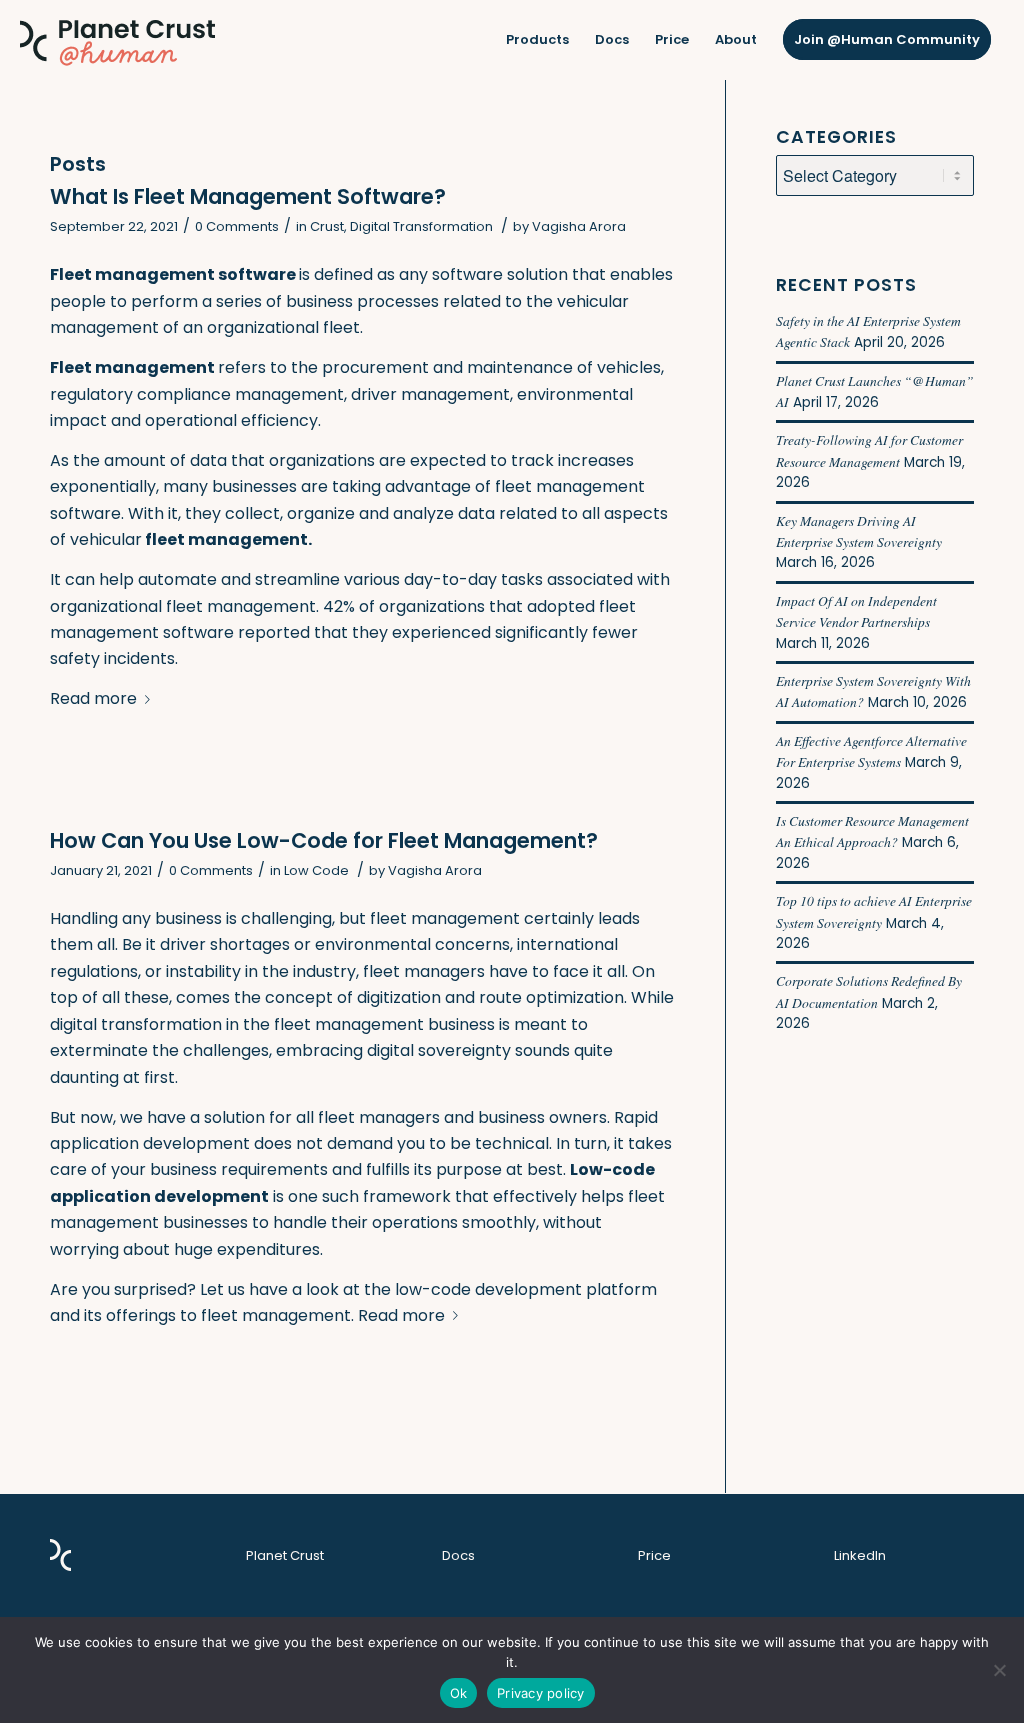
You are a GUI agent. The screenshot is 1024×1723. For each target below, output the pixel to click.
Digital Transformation (421, 226)
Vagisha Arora (579, 226)
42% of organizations (404, 606)
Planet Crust (285, 1555)
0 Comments (237, 226)
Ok (459, 1693)
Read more (93, 698)
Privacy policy (541, 1693)
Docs (458, 1555)
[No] (999, 1670)
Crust (327, 226)
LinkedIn (860, 1555)
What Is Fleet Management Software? (248, 196)
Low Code (316, 870)
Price (654, 1555)
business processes (362, 301)
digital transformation (136, 1024)
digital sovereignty (439, 1050)
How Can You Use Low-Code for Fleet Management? (324, 840)
